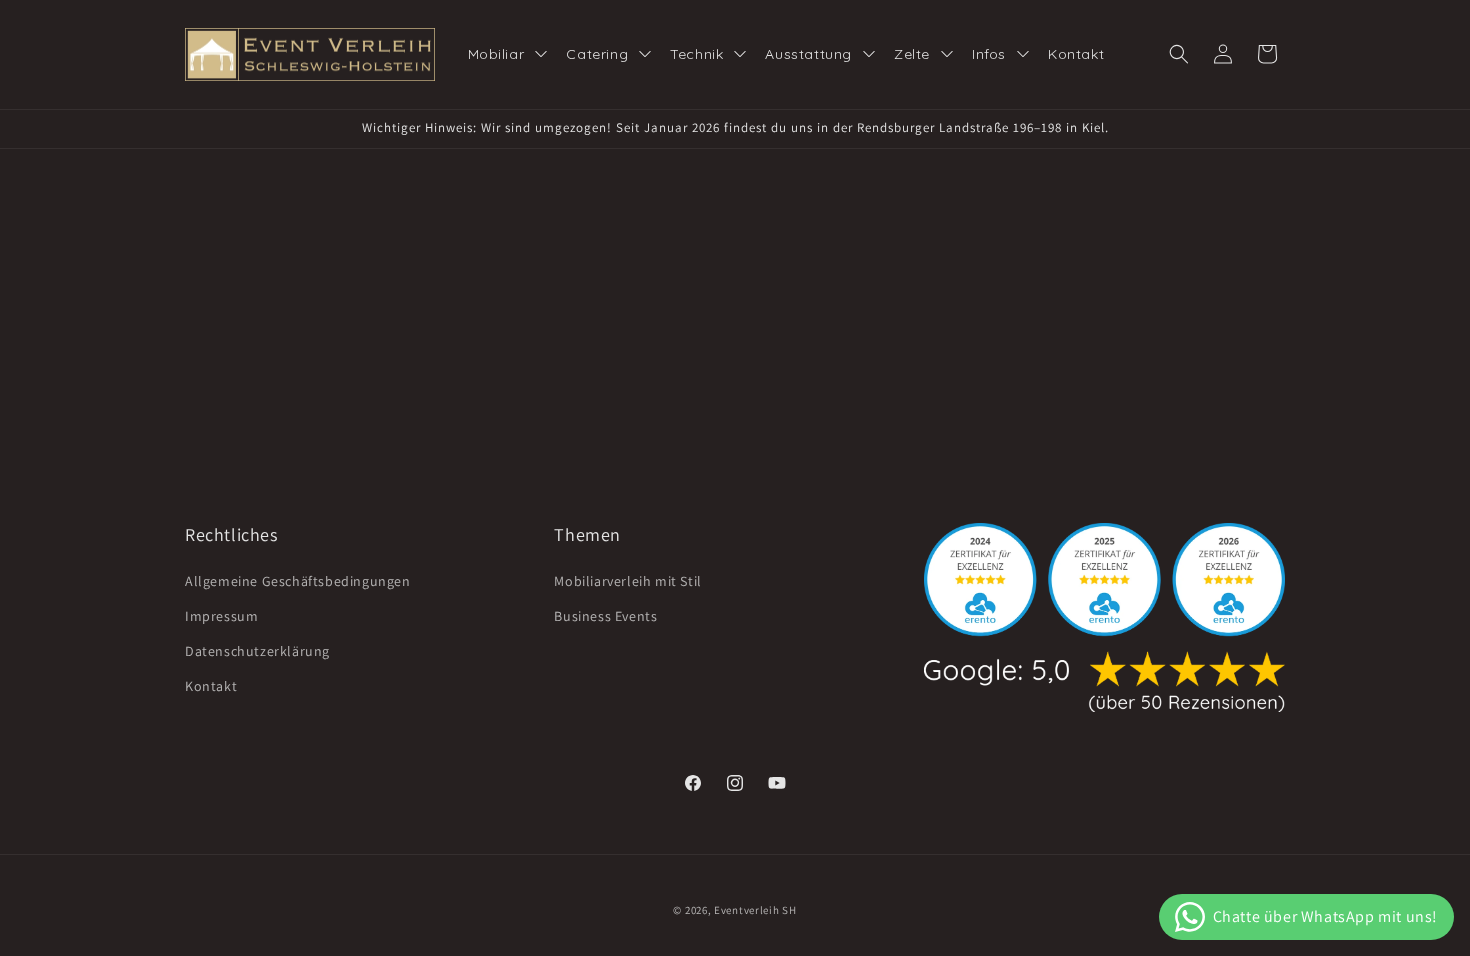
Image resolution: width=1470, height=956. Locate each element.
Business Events (605, 616)
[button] (1179, 54)
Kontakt (211, 686)
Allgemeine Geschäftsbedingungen (298, 581)
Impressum (221, 616)
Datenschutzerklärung (257, 651)
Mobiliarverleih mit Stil (627, 581)
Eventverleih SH (755, 910)
